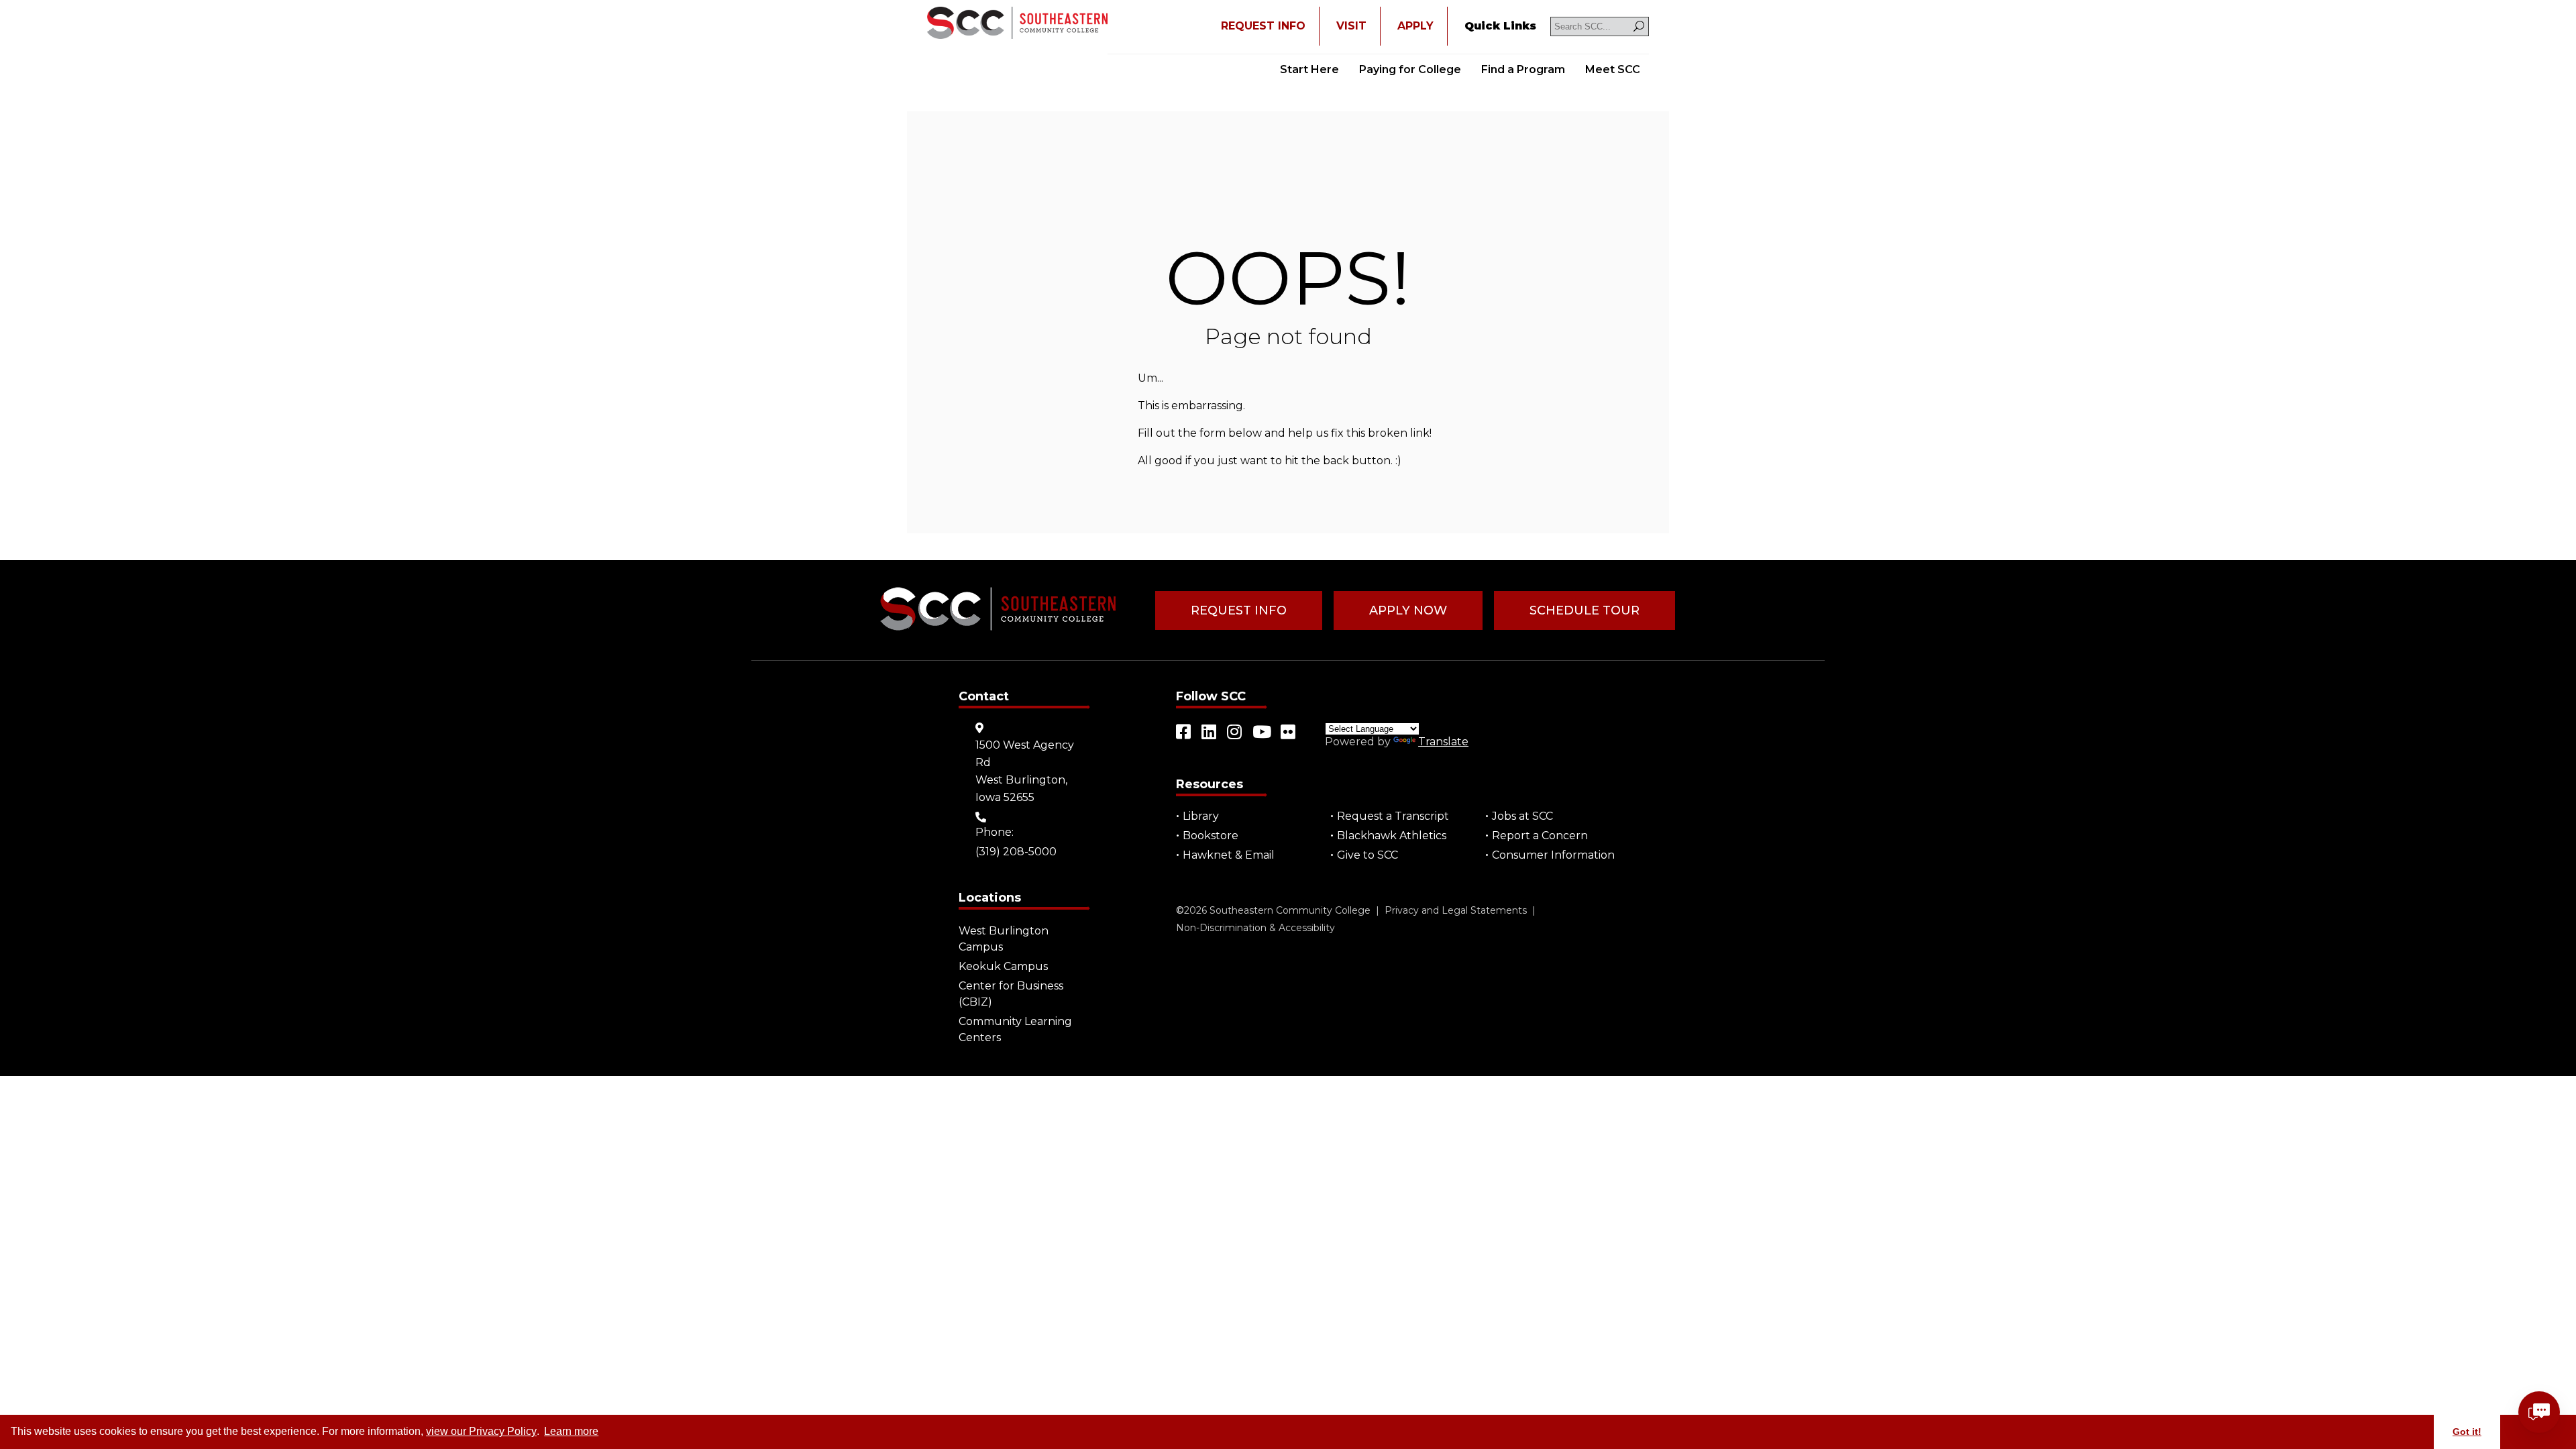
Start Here (1309, 69)
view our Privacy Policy (481, 1431)
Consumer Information (1553, 855)
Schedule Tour (1585, 610)
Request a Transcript (1393, 816)
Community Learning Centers (1015, 1029)
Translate (1443, 742)
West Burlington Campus (1004, 939)
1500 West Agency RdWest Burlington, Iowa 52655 (1025, 771)
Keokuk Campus (1003, 966)
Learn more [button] (571, 1431)
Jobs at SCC (1522, 816)
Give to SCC (1367, 855)
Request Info (1239, 610)
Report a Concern (1540, 836)
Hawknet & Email (1229, 855)
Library (1201, 816)
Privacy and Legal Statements (1456, 910)
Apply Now (1408, 610)
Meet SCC (1613, 69)
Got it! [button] (2467, 1432)
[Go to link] (1017, 24)
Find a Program (1523, 69)
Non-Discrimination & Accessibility (1255, 928)
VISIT (1351, 26)
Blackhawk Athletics (1392, 836)
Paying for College (1410, 69)
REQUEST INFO (1263, 26)
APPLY (1415, 26)
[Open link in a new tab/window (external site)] (1184, 732)
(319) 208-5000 (1016, 852)
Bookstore (1211, 836)
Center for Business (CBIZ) (1011, 994)
